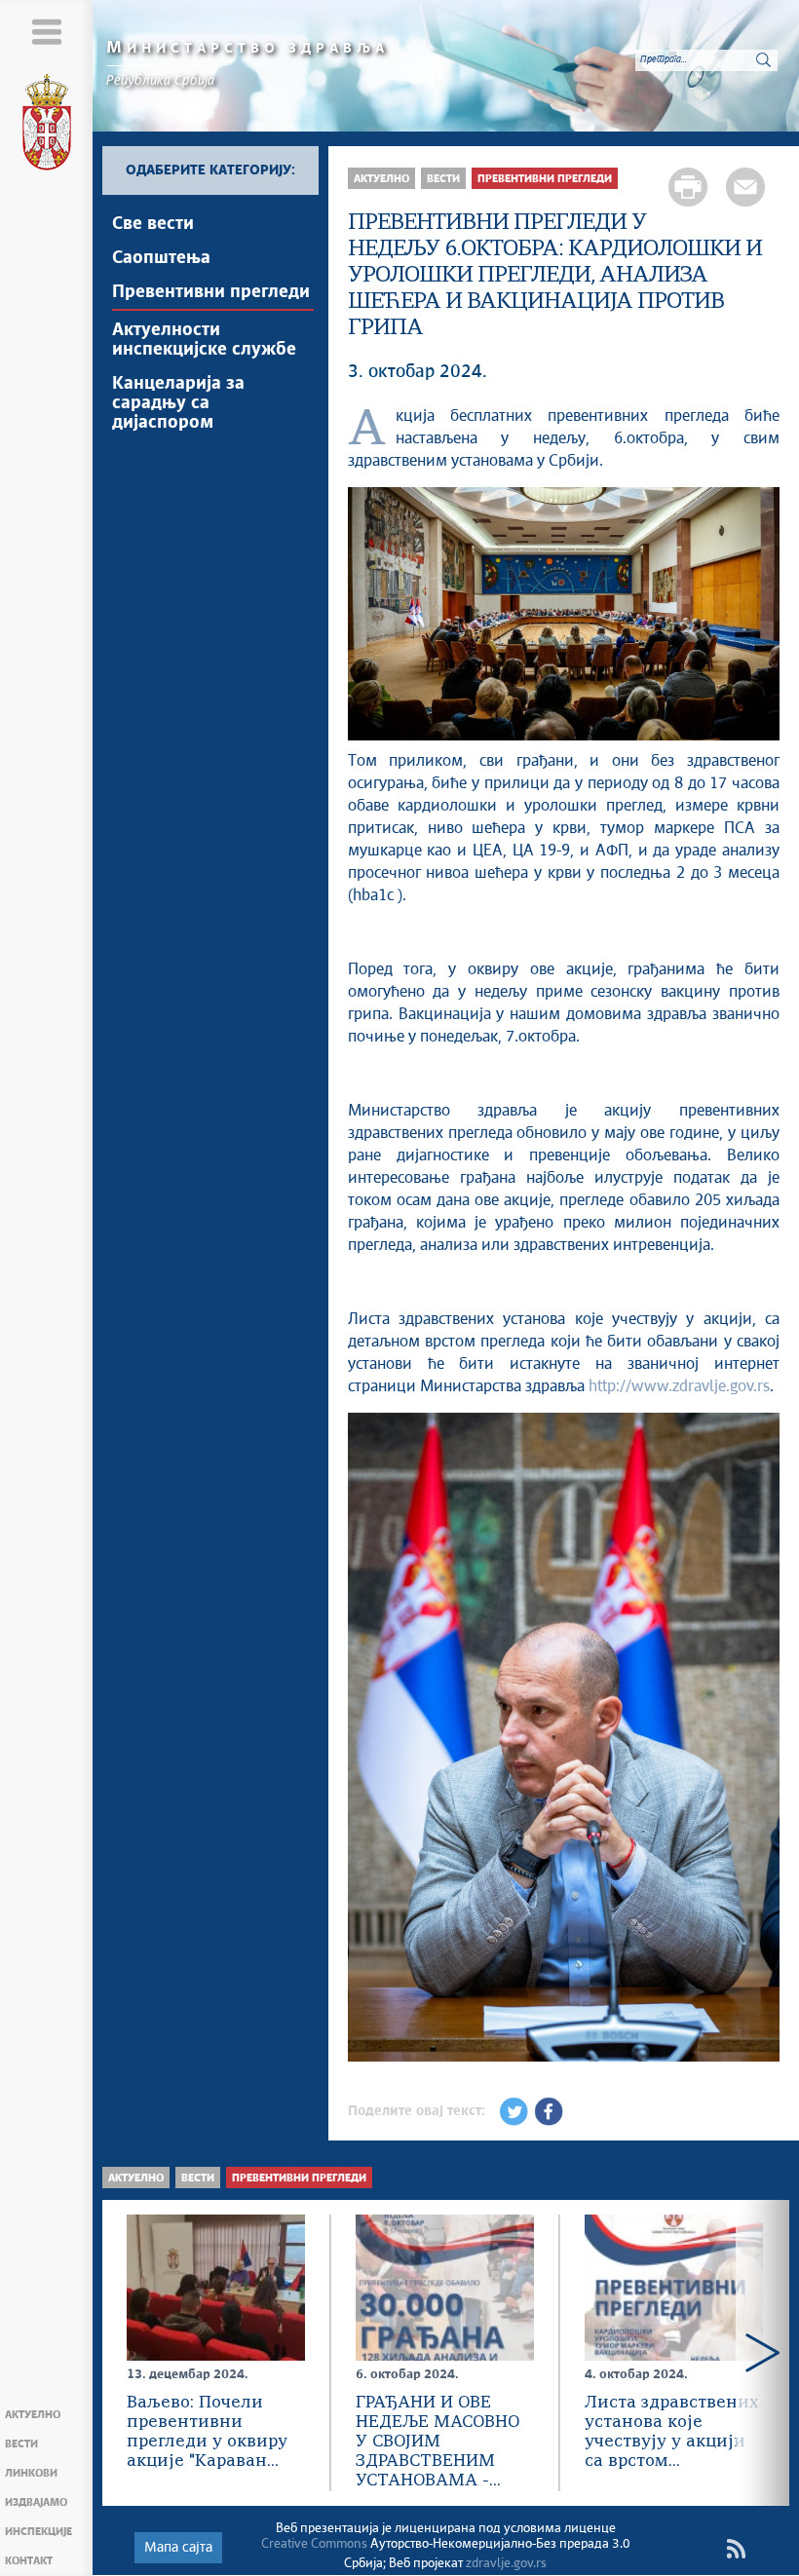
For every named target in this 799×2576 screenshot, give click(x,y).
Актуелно (33, 2415)
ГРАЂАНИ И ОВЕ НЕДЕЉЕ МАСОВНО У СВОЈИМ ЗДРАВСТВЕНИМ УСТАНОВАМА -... (438, 2442)
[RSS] (736, 2549)
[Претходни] (370, 1740)
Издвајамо (36, 2502)
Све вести (153, 224)
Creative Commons (314, 2544)
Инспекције (38, 2532)
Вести (21, 2444)
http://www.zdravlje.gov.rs (679, 1386)
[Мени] (46, 32)
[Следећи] (758, 1740)
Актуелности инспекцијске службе (204, 340)
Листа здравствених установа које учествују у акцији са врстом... (671, 2432)
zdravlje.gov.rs (506, 2564)
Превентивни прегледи (211, 292)
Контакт (29, 2561)
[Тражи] (763, 59)
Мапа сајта (178, 2548)
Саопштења (161, 258)
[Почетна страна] (47, 126)
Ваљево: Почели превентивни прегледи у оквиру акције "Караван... (207, 2432)
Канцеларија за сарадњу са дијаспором (178, 403)
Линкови (31, 2473)
